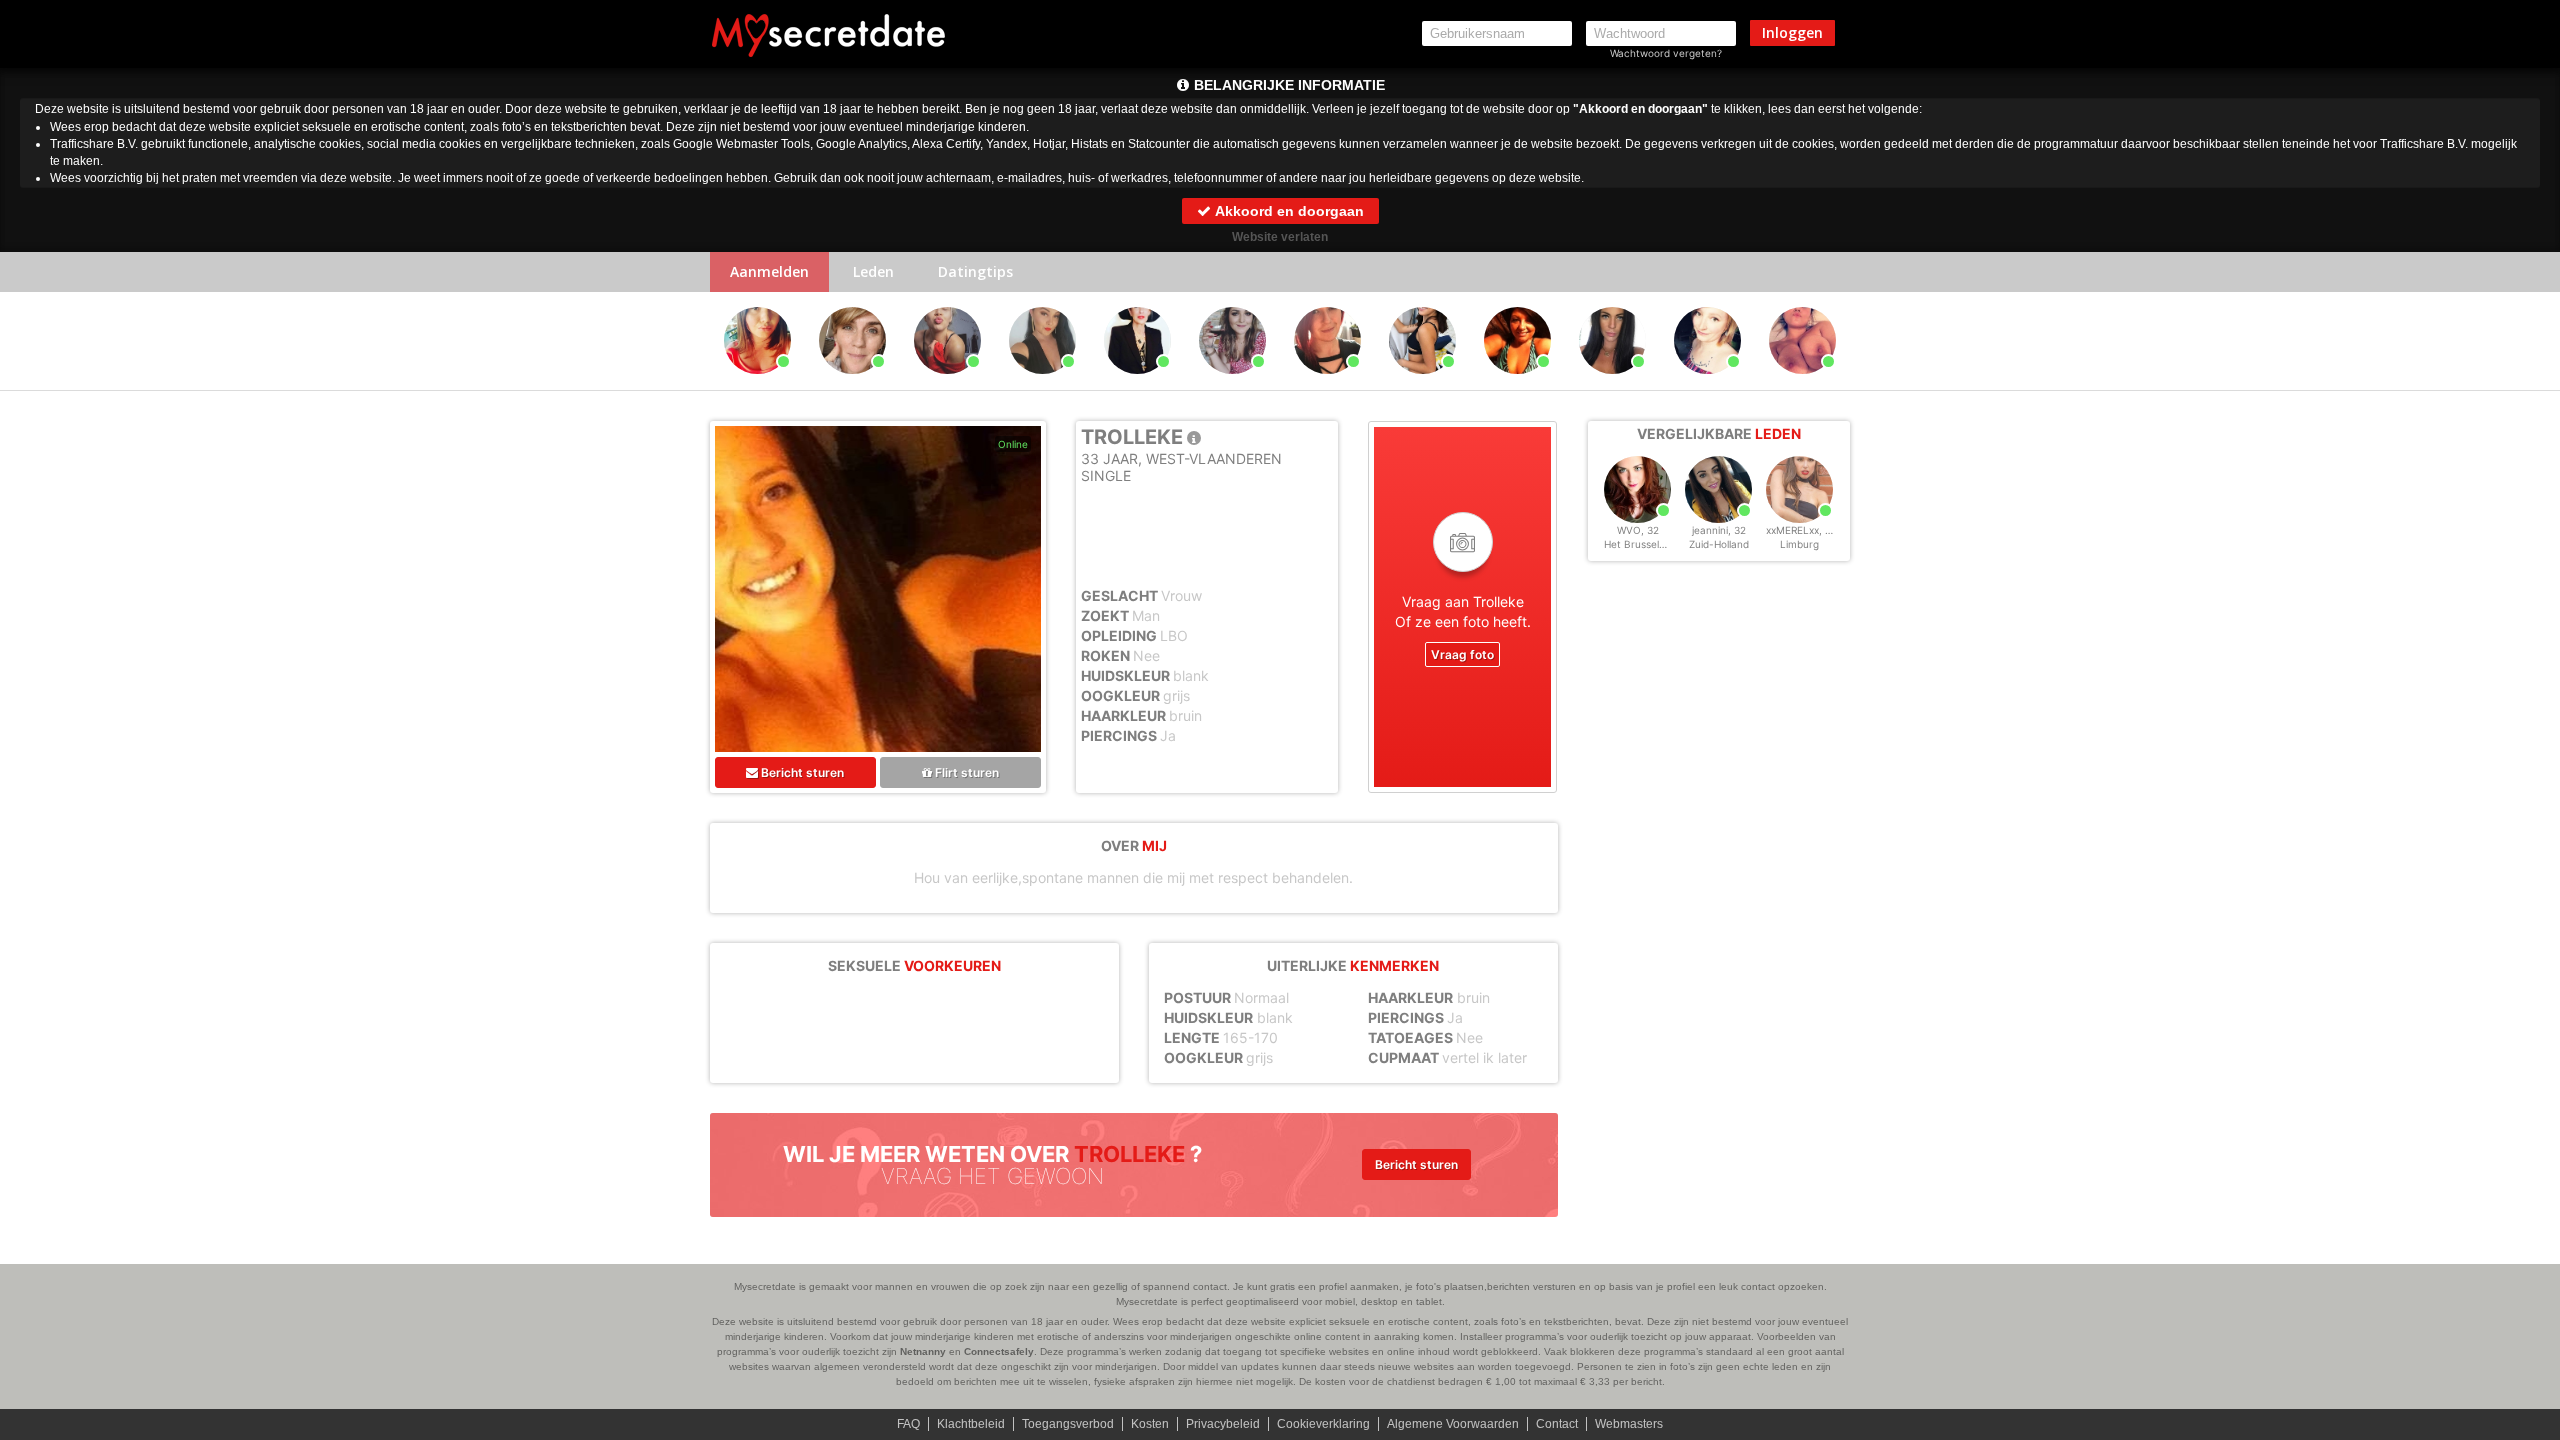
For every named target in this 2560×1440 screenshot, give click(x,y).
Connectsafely (999, 1351)
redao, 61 (1137, 383)
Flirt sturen (965, 772)
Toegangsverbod (1068, 1424)
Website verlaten (1280, 237)
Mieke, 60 (1517, 383)
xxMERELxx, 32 (1801, 530)
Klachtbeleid (971, 1424)
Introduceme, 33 (1803, 383)
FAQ (908, 1424)
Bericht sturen (801, 772)
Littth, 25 (948, 383)
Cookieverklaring (1323, 1424)
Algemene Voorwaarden (1453, 1424)
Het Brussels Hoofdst (1654, 544)
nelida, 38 (1707, 383)
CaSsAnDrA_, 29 (1423, 383)
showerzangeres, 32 (760, 383)
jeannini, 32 (1719, 530)
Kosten (1150, 1424)
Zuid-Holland (1719, 544)
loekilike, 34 (1042, 383)
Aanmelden (769, 271)
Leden (873, 271)
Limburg (1799, 544)
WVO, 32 (1638, 530)
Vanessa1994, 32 (1615, 383)
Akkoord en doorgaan (1288, 211)
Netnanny (923, 1351)
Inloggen (1792, 32)
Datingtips (975, 271)
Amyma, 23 (1232, 383)
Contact (1557, 1424)
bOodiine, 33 (1327, 383)
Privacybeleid (1223, 1424)
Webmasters (1629, 1424)
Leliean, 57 (852, 383)
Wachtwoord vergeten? (1666, 53)
